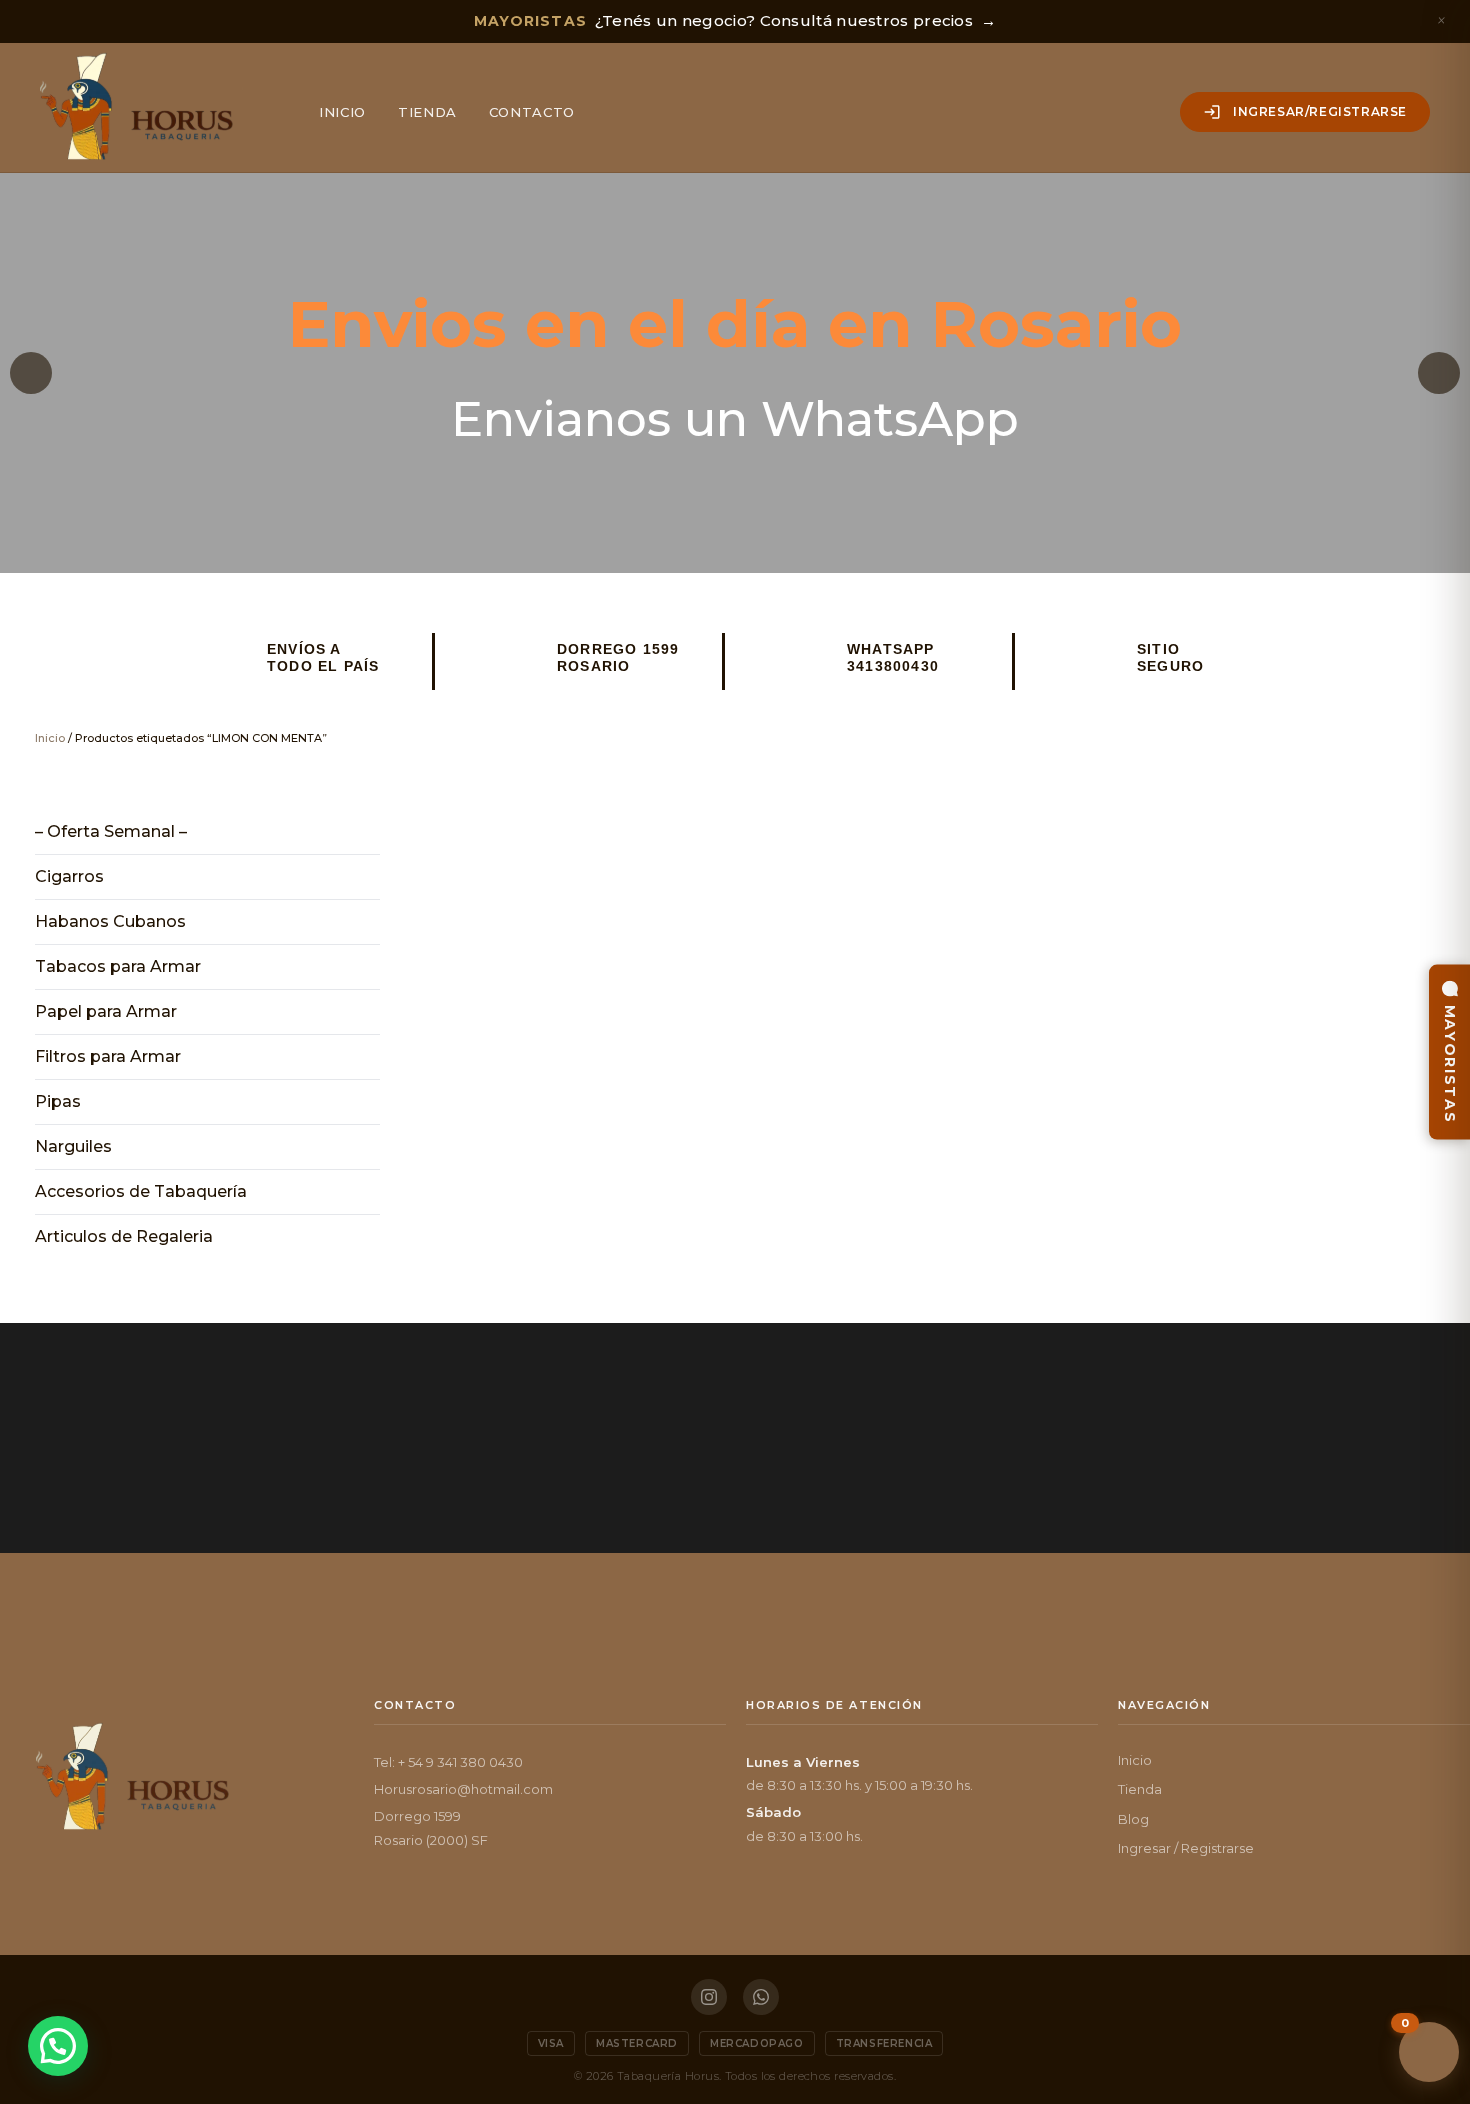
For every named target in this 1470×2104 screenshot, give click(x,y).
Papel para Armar (106, 1011)
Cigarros (69, 876)
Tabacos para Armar (118, 966)
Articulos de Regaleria (124, 1236)
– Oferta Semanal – (111, 831)
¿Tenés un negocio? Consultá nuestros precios (735, 20)
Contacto (532, 112)
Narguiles (73, 1146)
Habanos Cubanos (110, 921)
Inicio (342, 112)
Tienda (427, 112)
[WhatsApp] (761, 1997)
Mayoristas (1450, 1064)
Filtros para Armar (108, 1056)
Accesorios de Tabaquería (141, 1191)
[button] (31, 373)
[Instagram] (709, 1997)
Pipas (58, 1101)
